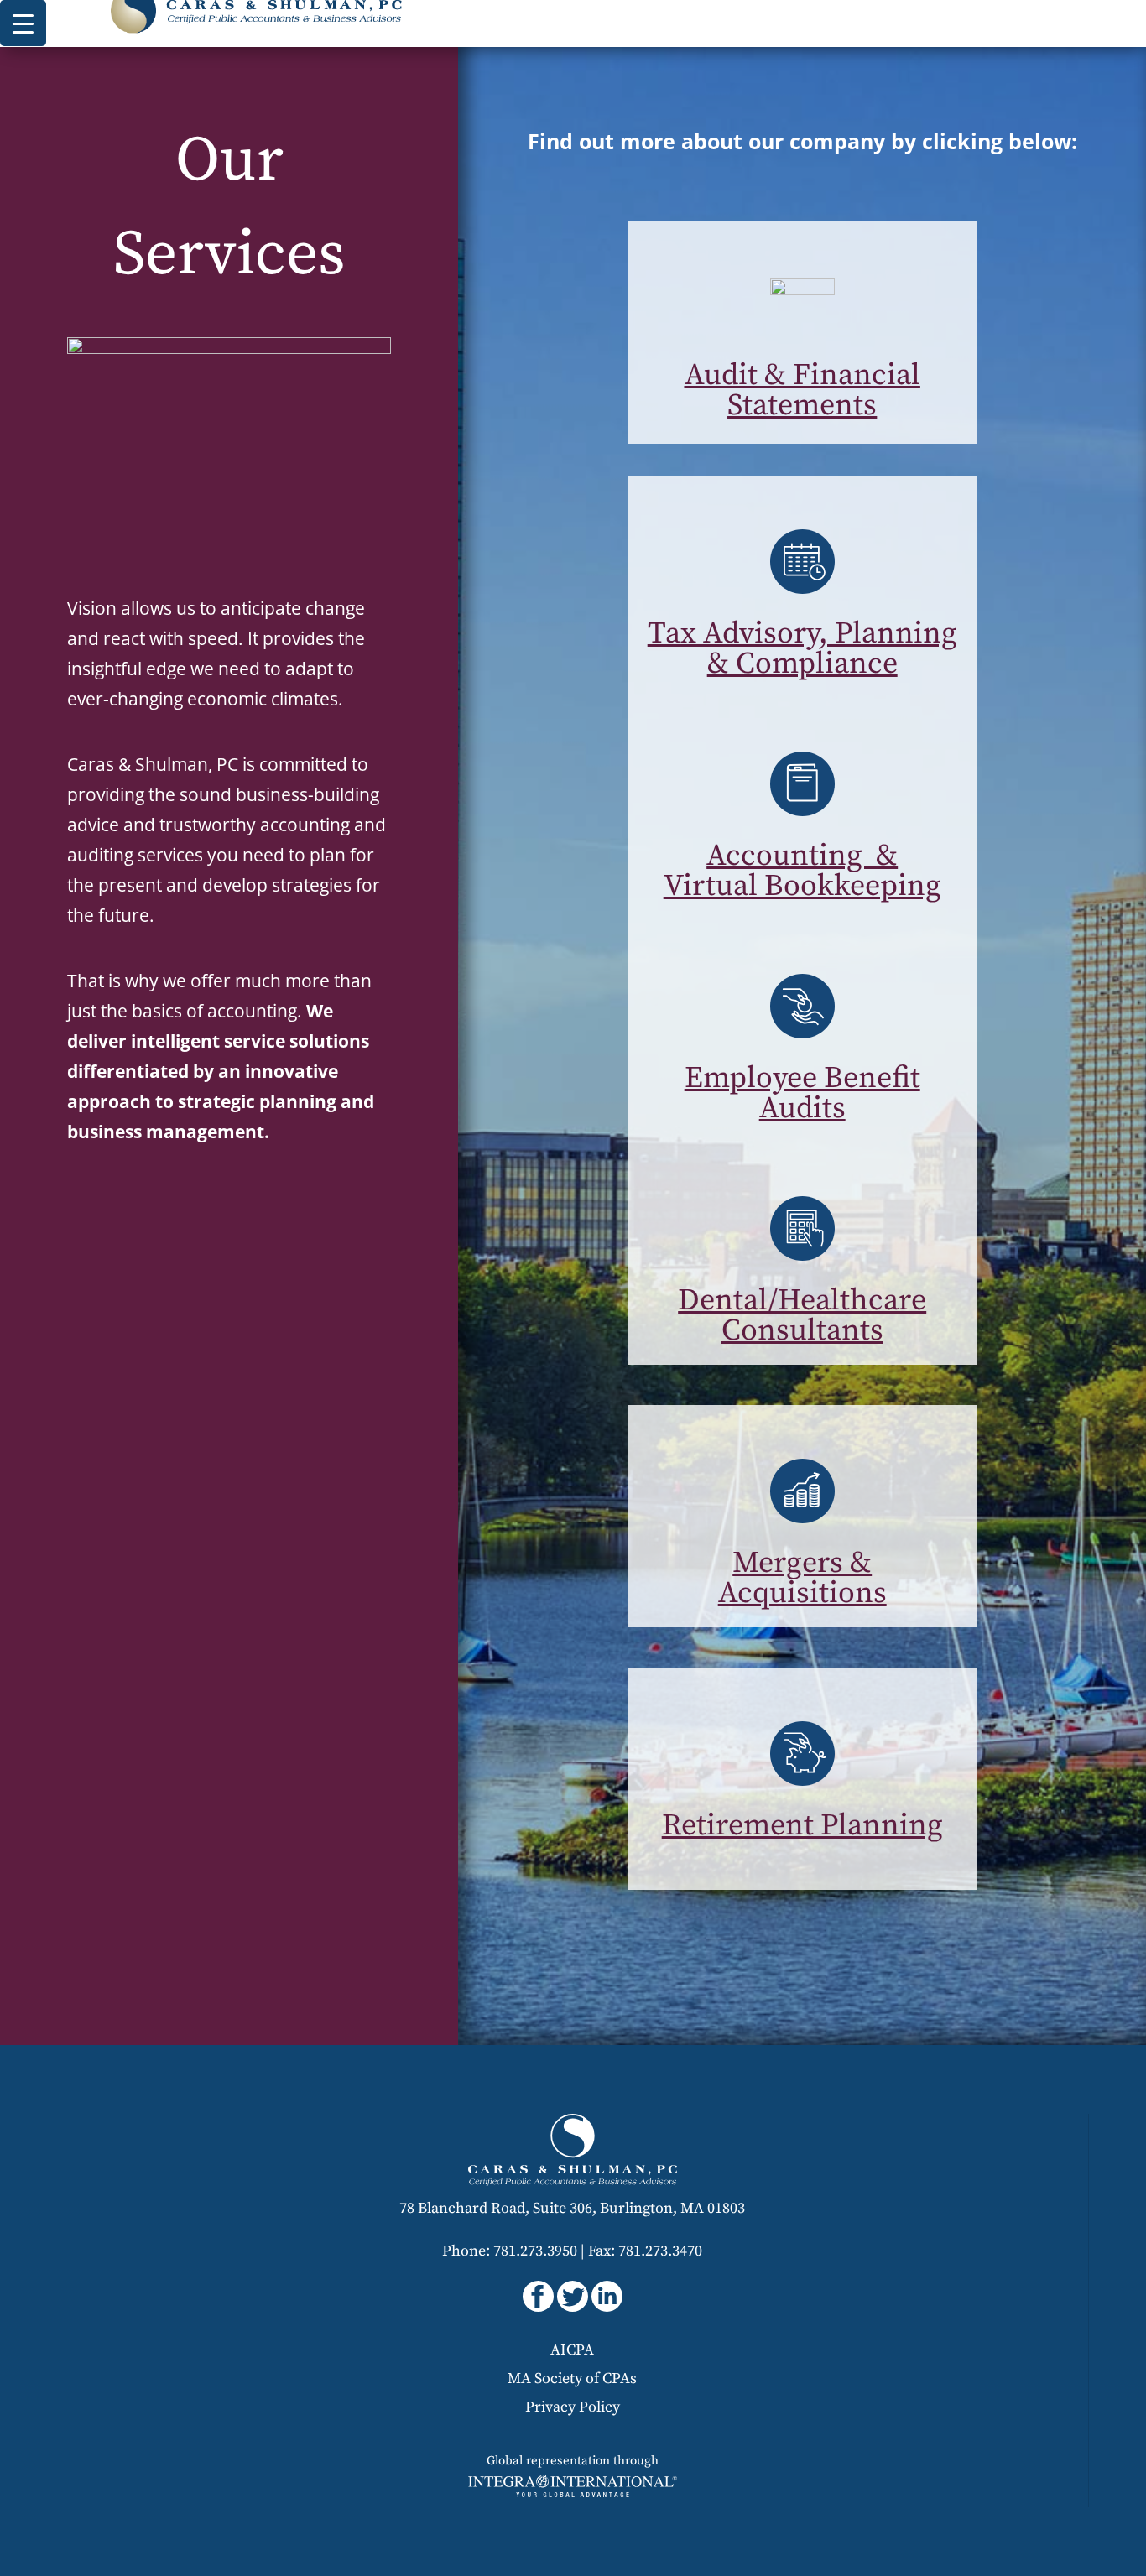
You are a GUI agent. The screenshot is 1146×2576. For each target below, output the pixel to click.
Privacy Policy (573, 2407)
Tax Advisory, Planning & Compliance (802, 649)
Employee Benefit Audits (802, 1093)
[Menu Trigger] (23, 23)
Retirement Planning (802, 1826)
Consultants (802, 1331)
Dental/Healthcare (802, 1301)
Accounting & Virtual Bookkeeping (802, 871)
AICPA (572, 2350)
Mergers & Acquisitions (802, 1578)
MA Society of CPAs (572, 2378)
